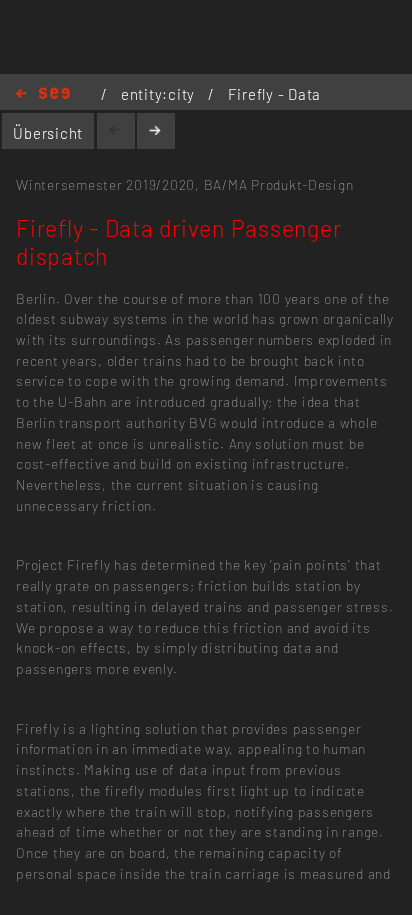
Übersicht (48, 133)
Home (43, 94)
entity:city (160, 94)
